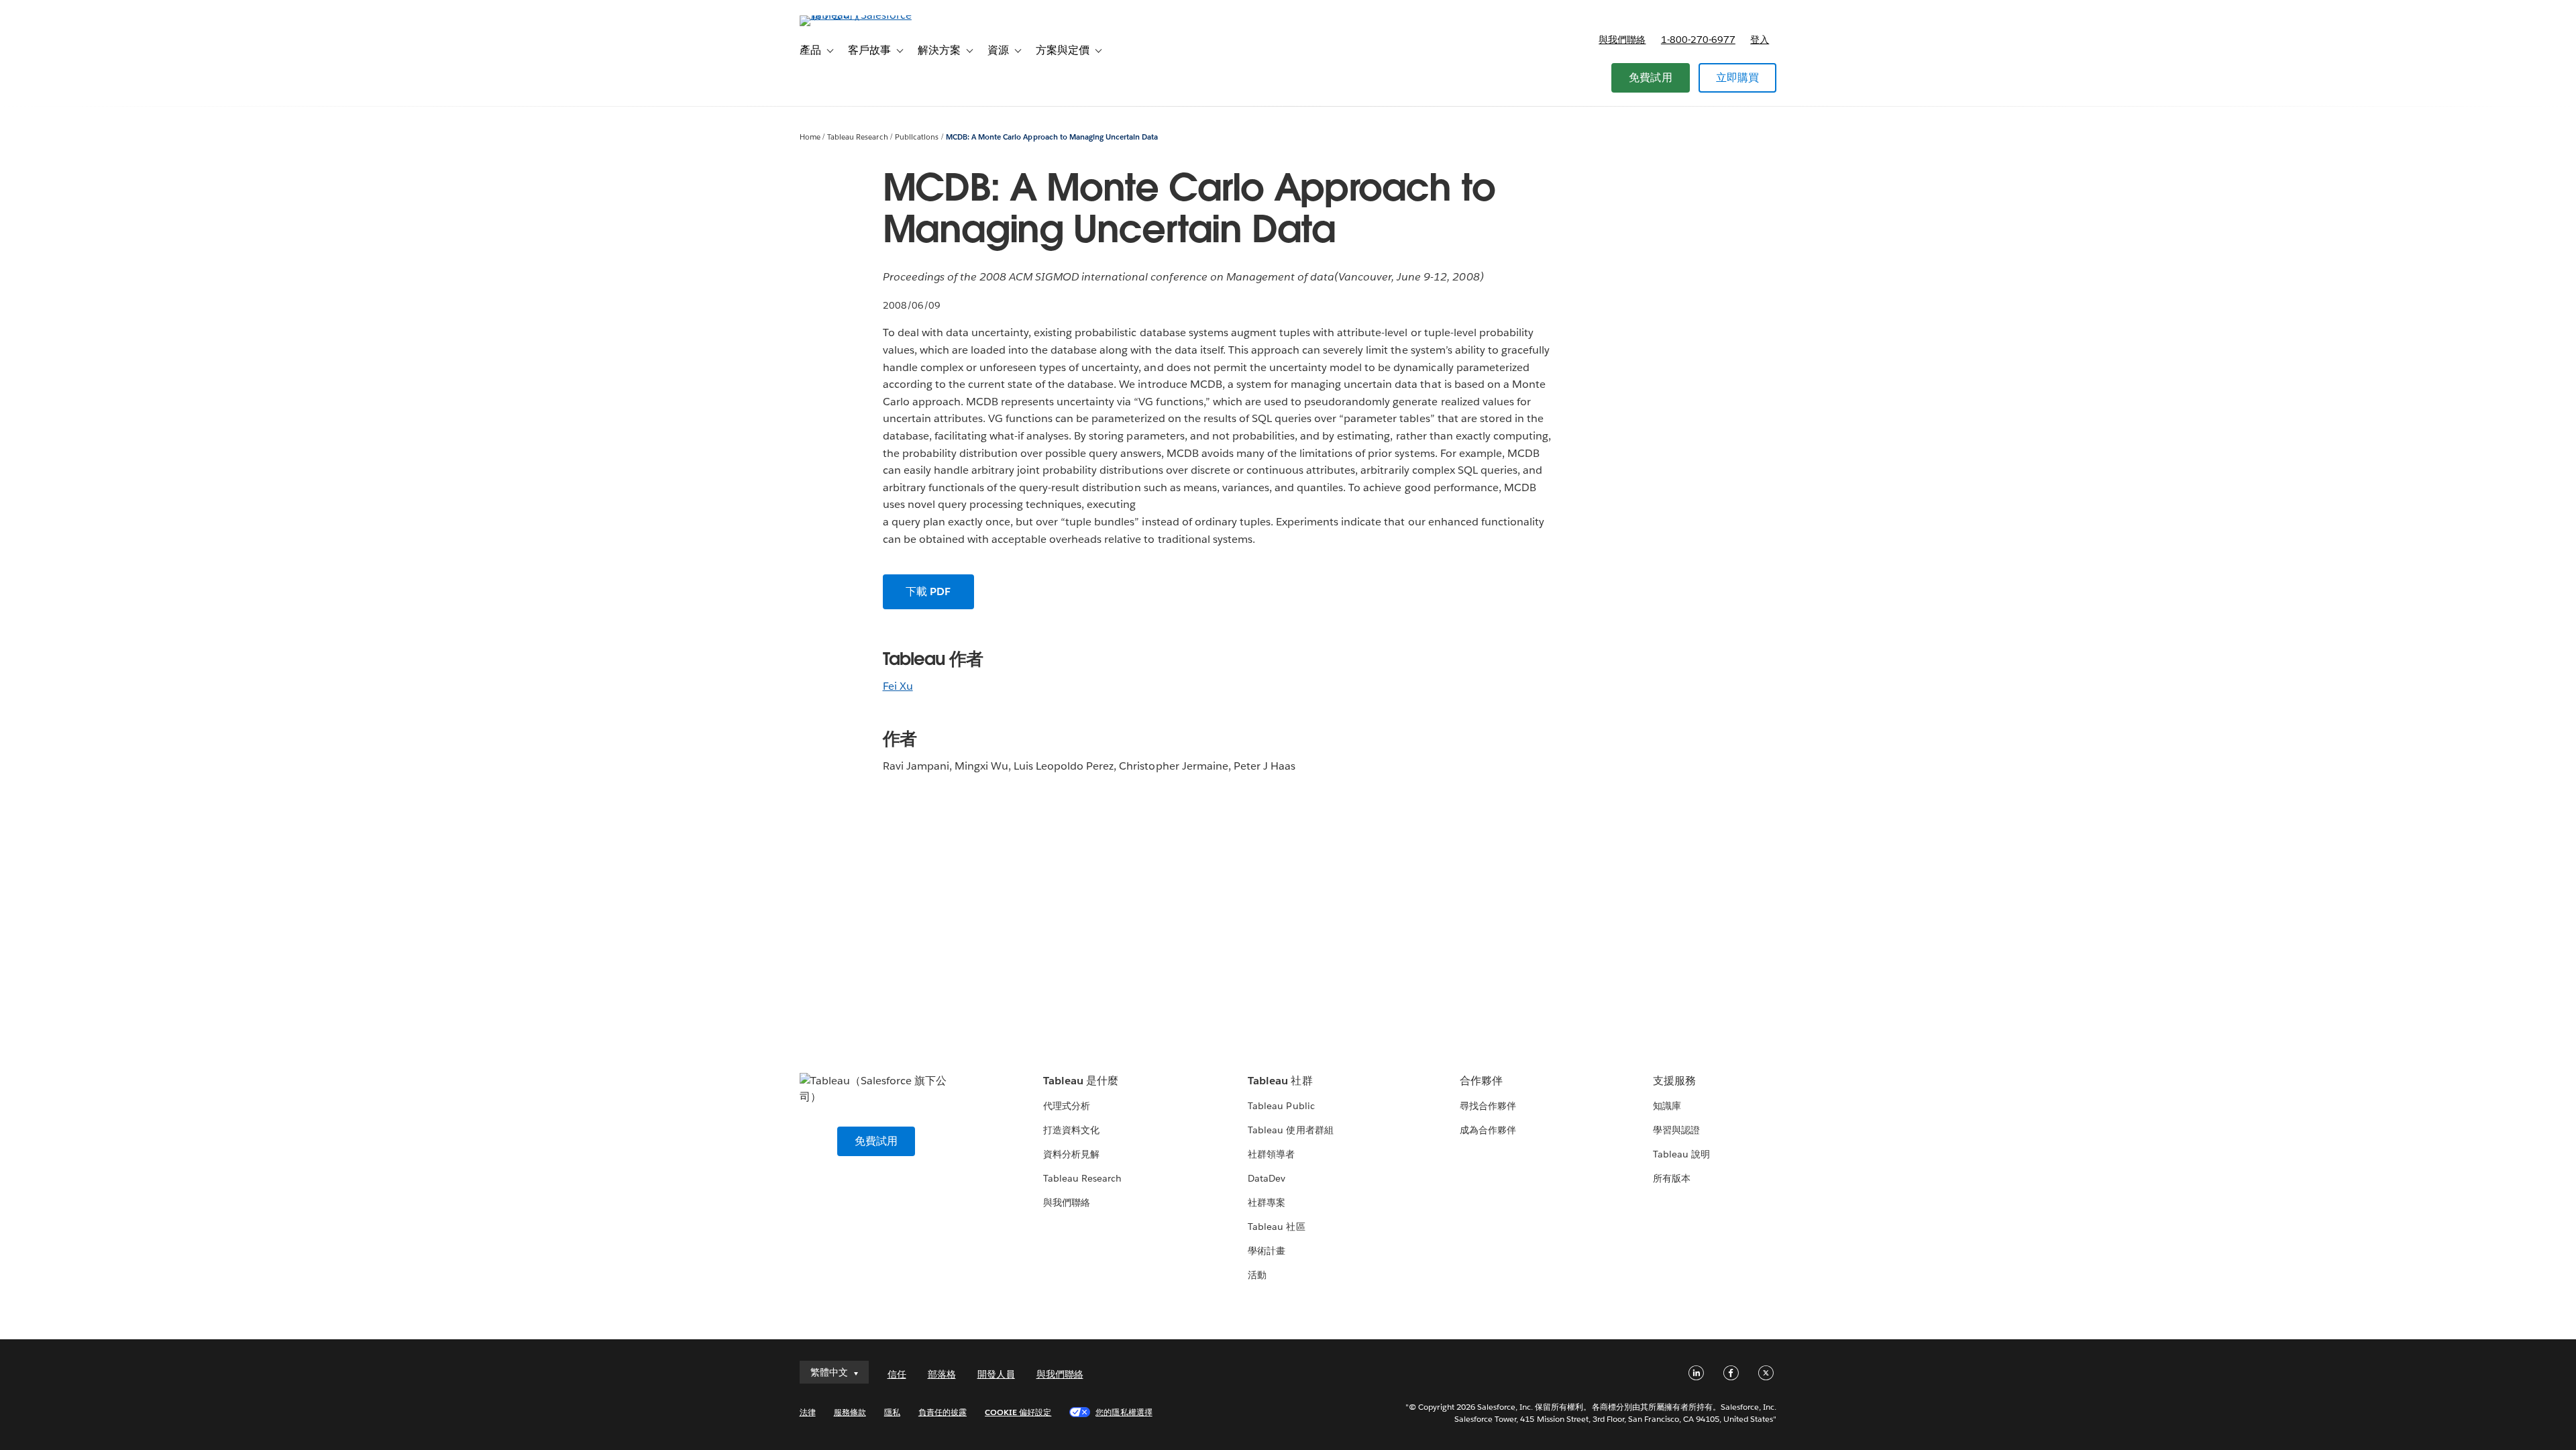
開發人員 (996, 1374)
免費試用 (1651, 77)
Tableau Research (857, 137)
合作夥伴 (1481, 1081)
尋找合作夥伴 (1488, 1106)
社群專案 (1267, 1202)
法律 (808, 1412)
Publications (917, 137)
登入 (1760, 40)
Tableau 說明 (1681, 1154)
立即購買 (1738, 77)
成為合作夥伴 (1488, 1130)
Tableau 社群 (1280, 1081)
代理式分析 (1067, 1106)
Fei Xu (898, 686)
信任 (897, 1374)
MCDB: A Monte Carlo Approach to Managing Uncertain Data (1052, 137)
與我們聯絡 (1622, 40)
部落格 (942, 1374)
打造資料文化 (1071, 1130)
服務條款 (850, 1412)
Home (810, 137)
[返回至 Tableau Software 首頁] (857, 15)
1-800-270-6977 (1698, 40)
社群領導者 (1271, 1154)
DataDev (1267, 1178)
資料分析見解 (1071, 1154)
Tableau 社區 (1276, 1227)
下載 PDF (928, 591)
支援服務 (1674, 1081)
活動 (1257, 1275)
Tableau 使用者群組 (1290, 1130)
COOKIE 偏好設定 (1018, 1412)
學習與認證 (1676, 1130)
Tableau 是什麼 (1081, 1081)
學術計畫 (1267, 1251)
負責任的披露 (943, 1412)
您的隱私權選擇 (1124, 1412)
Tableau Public (1281, 1106)
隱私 (892, 1412)
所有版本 (1672, 1178)
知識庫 (1667, 1106)
